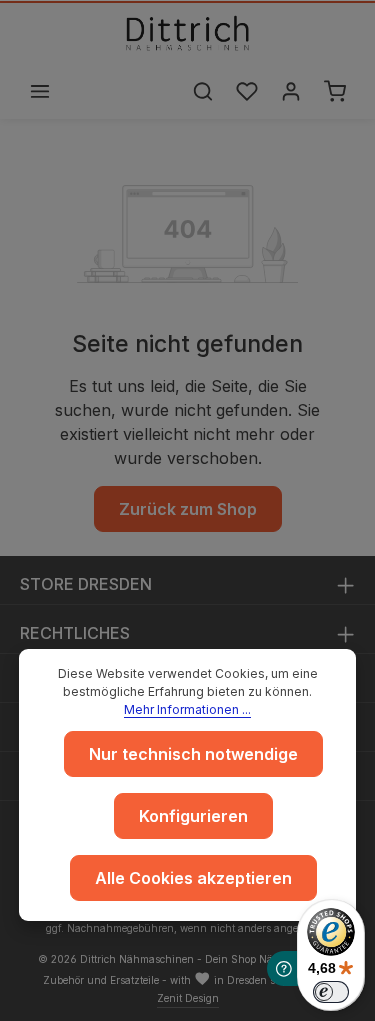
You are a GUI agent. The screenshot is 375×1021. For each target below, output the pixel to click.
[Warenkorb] (335, 91)
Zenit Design (188, 998)
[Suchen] (203, 91)
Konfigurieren (193, 816)
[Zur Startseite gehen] (188, 33)
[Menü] (40, 91)
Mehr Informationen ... (187, 709)
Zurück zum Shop (188, 509)
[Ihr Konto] (291, 91)
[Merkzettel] (247, 91)
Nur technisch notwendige (193, 754)
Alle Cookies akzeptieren (193, 878)
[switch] (331, 992)
